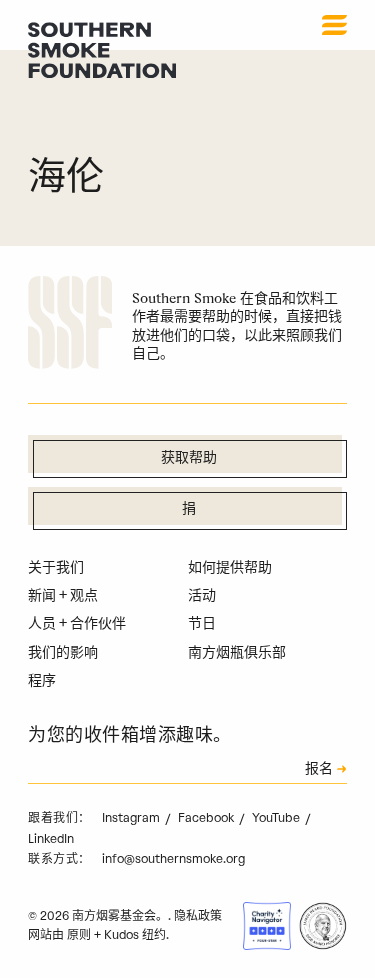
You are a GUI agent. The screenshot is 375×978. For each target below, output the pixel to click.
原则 (79, 935)
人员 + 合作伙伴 (77, 623)
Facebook (207, 818)
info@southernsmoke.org (173, 859)
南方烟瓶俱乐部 (237, 652)
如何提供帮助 (230, 567)
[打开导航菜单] (334, 25)
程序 (42, 680)
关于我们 (56, 567)
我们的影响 (63, 652)
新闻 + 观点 (63, 595)
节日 (202, 623)
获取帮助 (189, 458)
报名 (319, 770)
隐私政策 (198, 916)
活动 (202, 595)
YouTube (277, 818)
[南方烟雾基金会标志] (70, 325)
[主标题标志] (102, 49)
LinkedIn (51, 839)
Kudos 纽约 (135, 935)
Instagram (132, 818)
